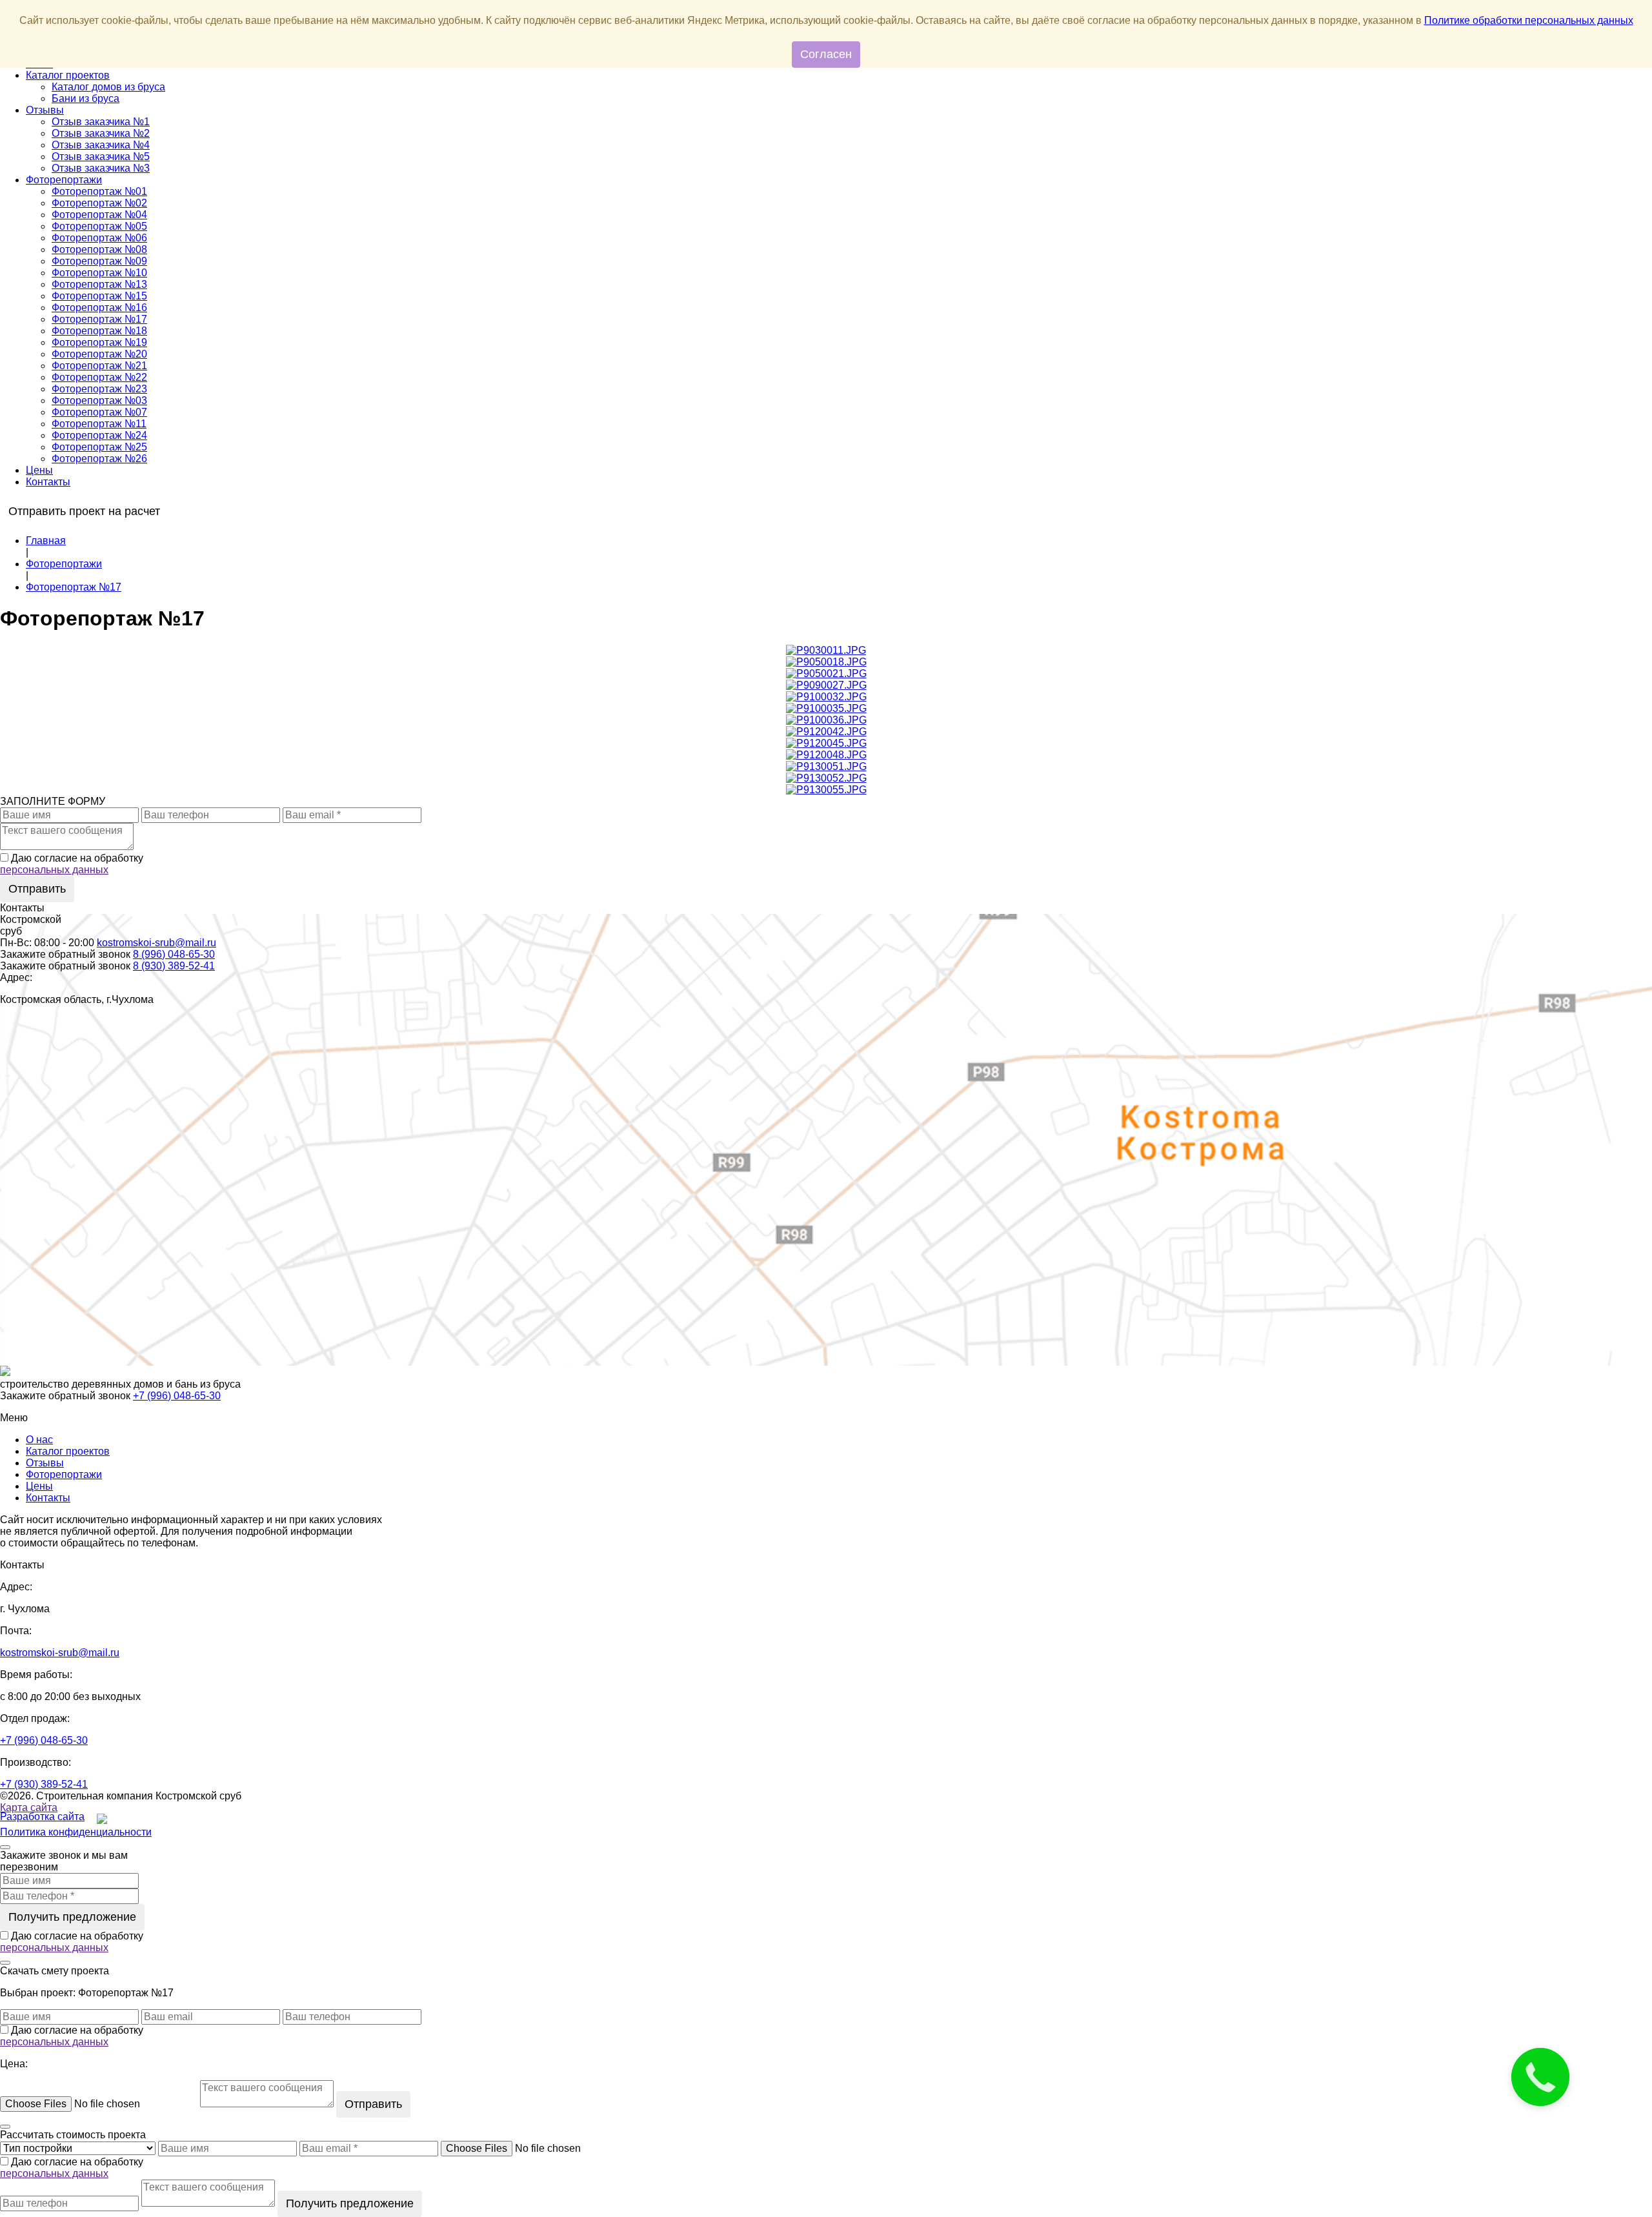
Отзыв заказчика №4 (101, 145)
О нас (39, 1440)
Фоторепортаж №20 (99, 354)
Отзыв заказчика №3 (101, 168)
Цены (39, 470)
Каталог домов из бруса (108, 87)
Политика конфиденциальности (76, 1832)
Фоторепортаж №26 (99, 459)
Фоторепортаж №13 (99, 284)
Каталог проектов (68, 75)
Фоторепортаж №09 (99, 261)
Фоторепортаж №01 (99, 191)
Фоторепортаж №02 (99, 203)
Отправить (37, 889)
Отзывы (45, 110)
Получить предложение (72, 1917)
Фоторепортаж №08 (99, 249)
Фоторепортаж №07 (99, 412)
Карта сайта (29, 1807)
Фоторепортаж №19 (99, 342)
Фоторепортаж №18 (99, 331)
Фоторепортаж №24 (99, 435)
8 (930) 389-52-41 (174, 966)
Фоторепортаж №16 (99, 308)
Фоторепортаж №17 (99, 319)
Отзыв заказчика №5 (101, 157)
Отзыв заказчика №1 (101, 122)
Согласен (826, 54)
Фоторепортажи (64, 180)
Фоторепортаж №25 (99, 447)
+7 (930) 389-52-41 (44, 1784)
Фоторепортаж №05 (99, 226)
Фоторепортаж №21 (99, 366)
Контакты (48, 482)
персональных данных (54, 870)
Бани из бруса (86, 98)
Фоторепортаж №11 (99, 424)
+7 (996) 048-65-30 (177, 1396)
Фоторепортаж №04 (99, 215)
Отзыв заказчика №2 (101, 133)
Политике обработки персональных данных (1529, 20)
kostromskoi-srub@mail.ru (156, 943)
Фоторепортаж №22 (99, 377)
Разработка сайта (42, 1817)
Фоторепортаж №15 (99, 296)
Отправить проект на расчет (84, 511)
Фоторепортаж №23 (99, 389)
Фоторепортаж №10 (99, 273)
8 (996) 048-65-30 (174, 954)
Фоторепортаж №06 (99, 238)
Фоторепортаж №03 (99, 400)
